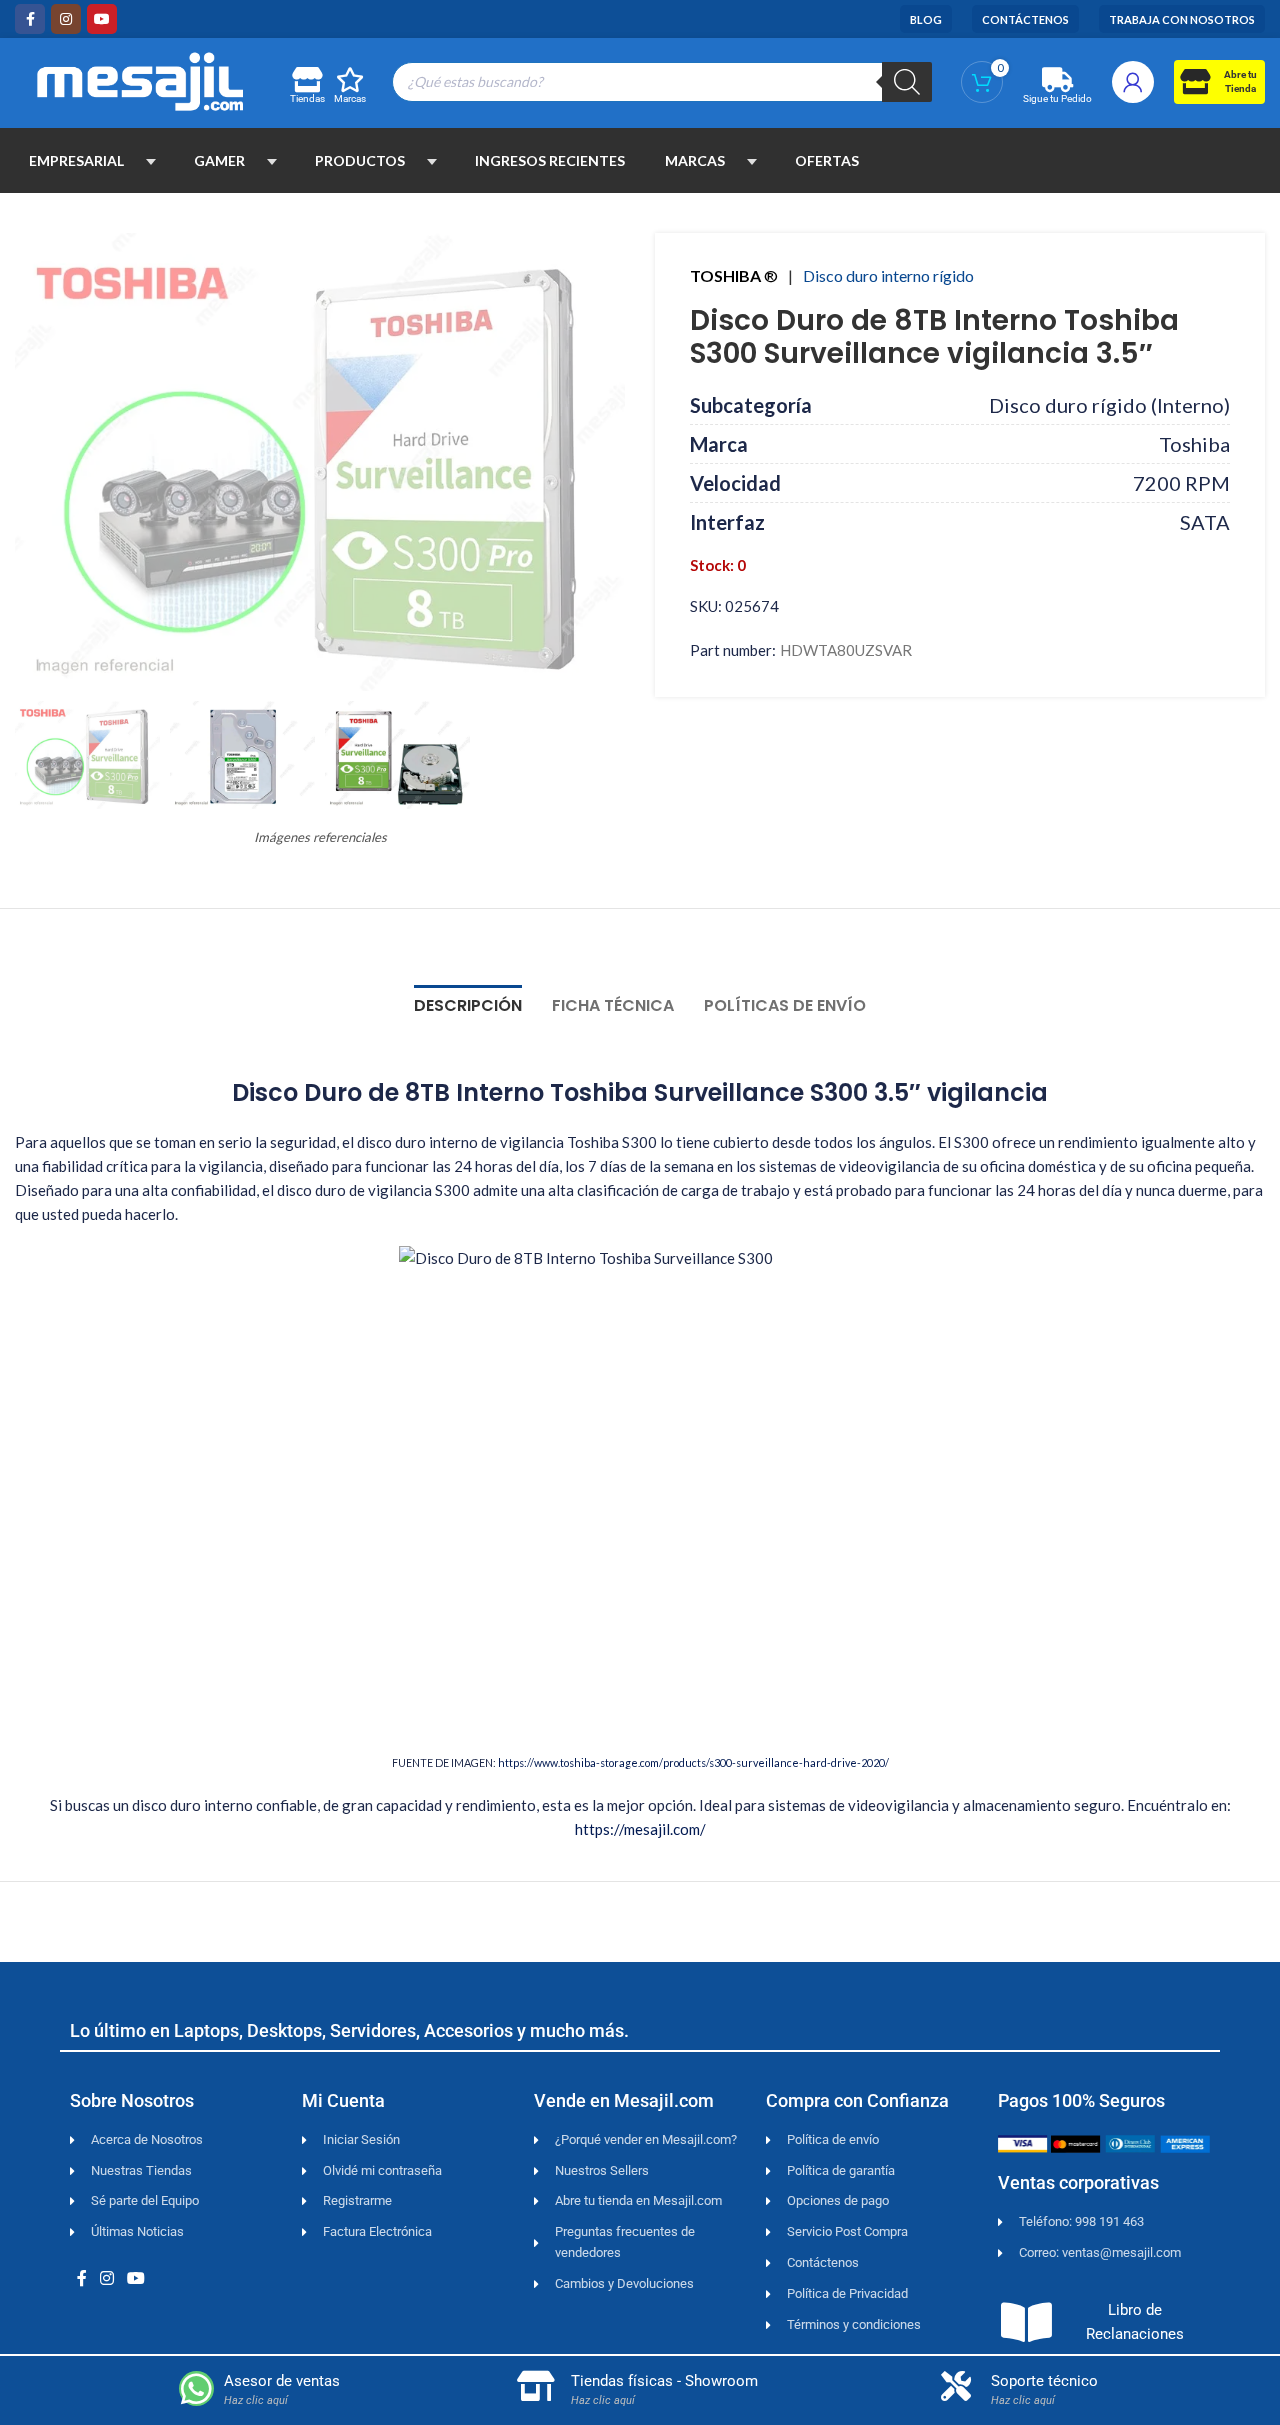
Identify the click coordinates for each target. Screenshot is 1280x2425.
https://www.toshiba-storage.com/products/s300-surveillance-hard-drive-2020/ (693, 1762)
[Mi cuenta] (1133, 82)
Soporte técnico (1044, 2381)
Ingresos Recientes (550, 160)
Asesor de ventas (282, 2381)
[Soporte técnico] (956, 2386)
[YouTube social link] (102, 19)
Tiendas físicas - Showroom (664, 2381)
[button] (151, 161)
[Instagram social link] (66, 19)
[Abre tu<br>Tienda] (1194, 81)
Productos (360, 160)
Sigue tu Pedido (1057, 98)
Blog (926, 19)
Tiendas (307, 98)
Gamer (219, 160)
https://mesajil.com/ (640, 1829)
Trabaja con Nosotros (1182, 19)
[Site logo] (140, 79)
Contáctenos (1025, 19)
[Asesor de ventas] (196, 2388)
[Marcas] (350, 79)
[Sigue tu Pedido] (1057, 79)
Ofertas (827, 160)
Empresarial (76, 160)
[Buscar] (907, 82)
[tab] (468, 995)
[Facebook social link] (30, 19)
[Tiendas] (306, 79)
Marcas (350, 98)
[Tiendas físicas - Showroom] (536, 2386)
